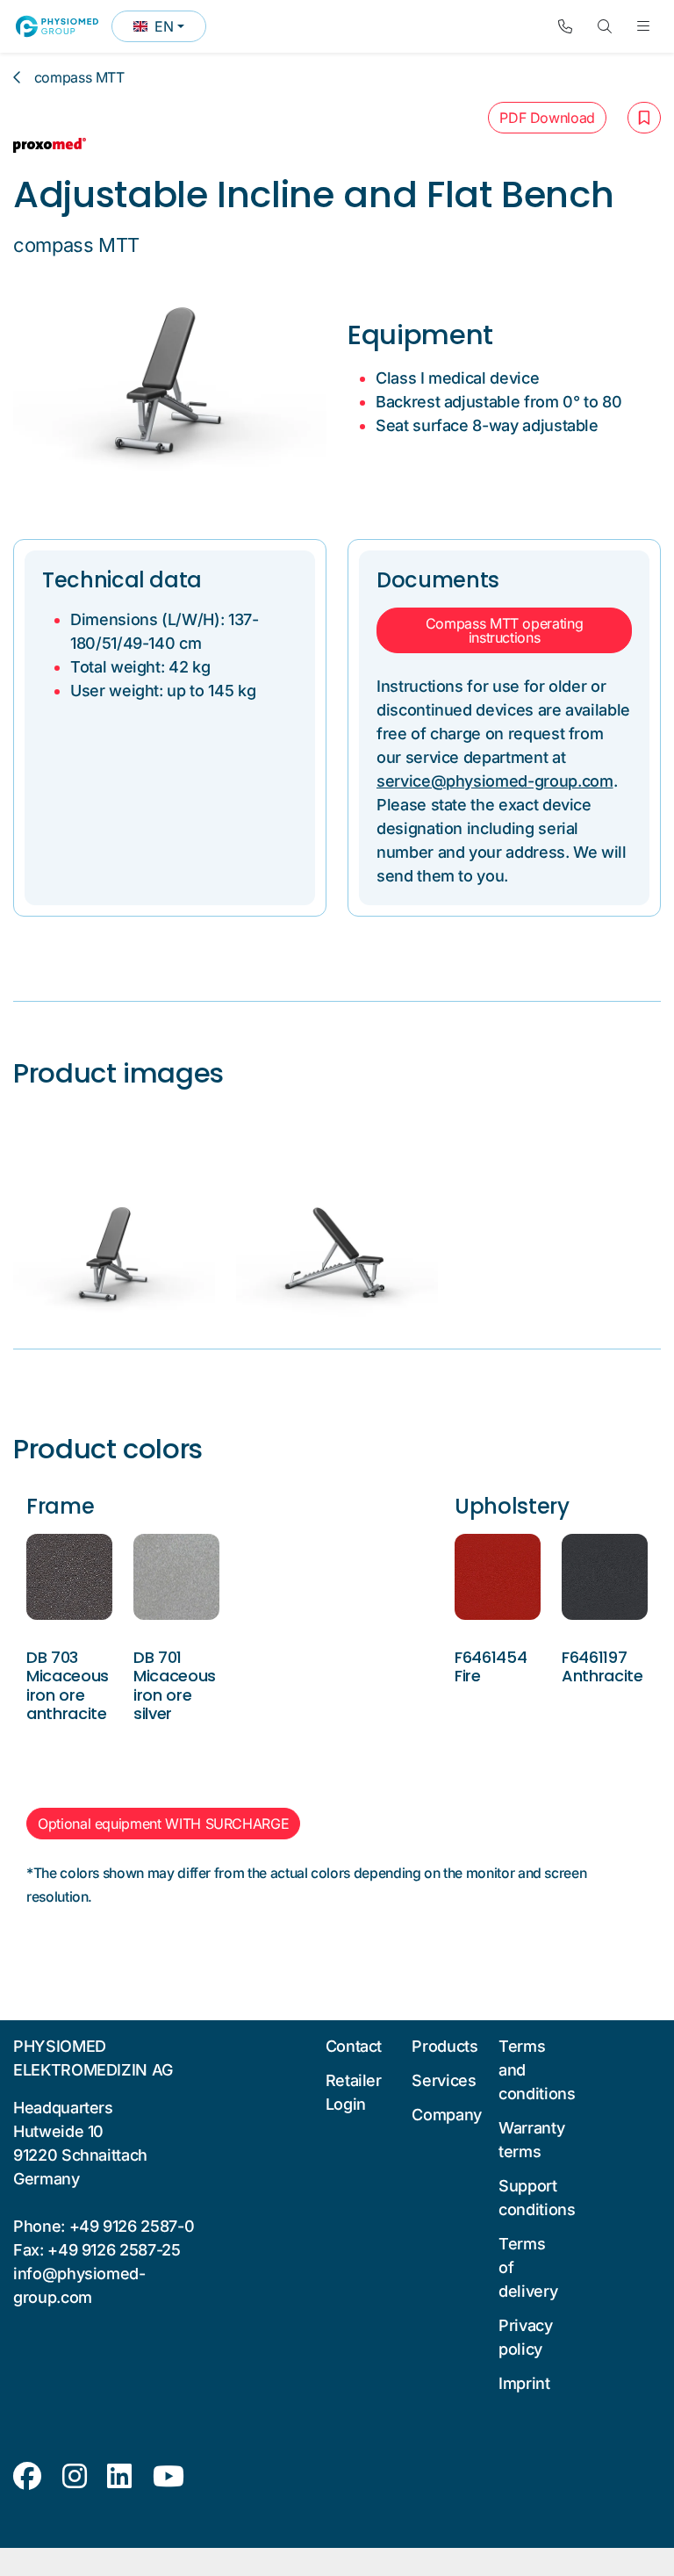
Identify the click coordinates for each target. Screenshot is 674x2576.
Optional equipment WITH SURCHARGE (163, 1824)
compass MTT (79, 77)
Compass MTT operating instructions (505, 630)
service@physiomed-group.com (495, 781)
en (169, 30)
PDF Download (547, 118)
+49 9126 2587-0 (132, 2226)
